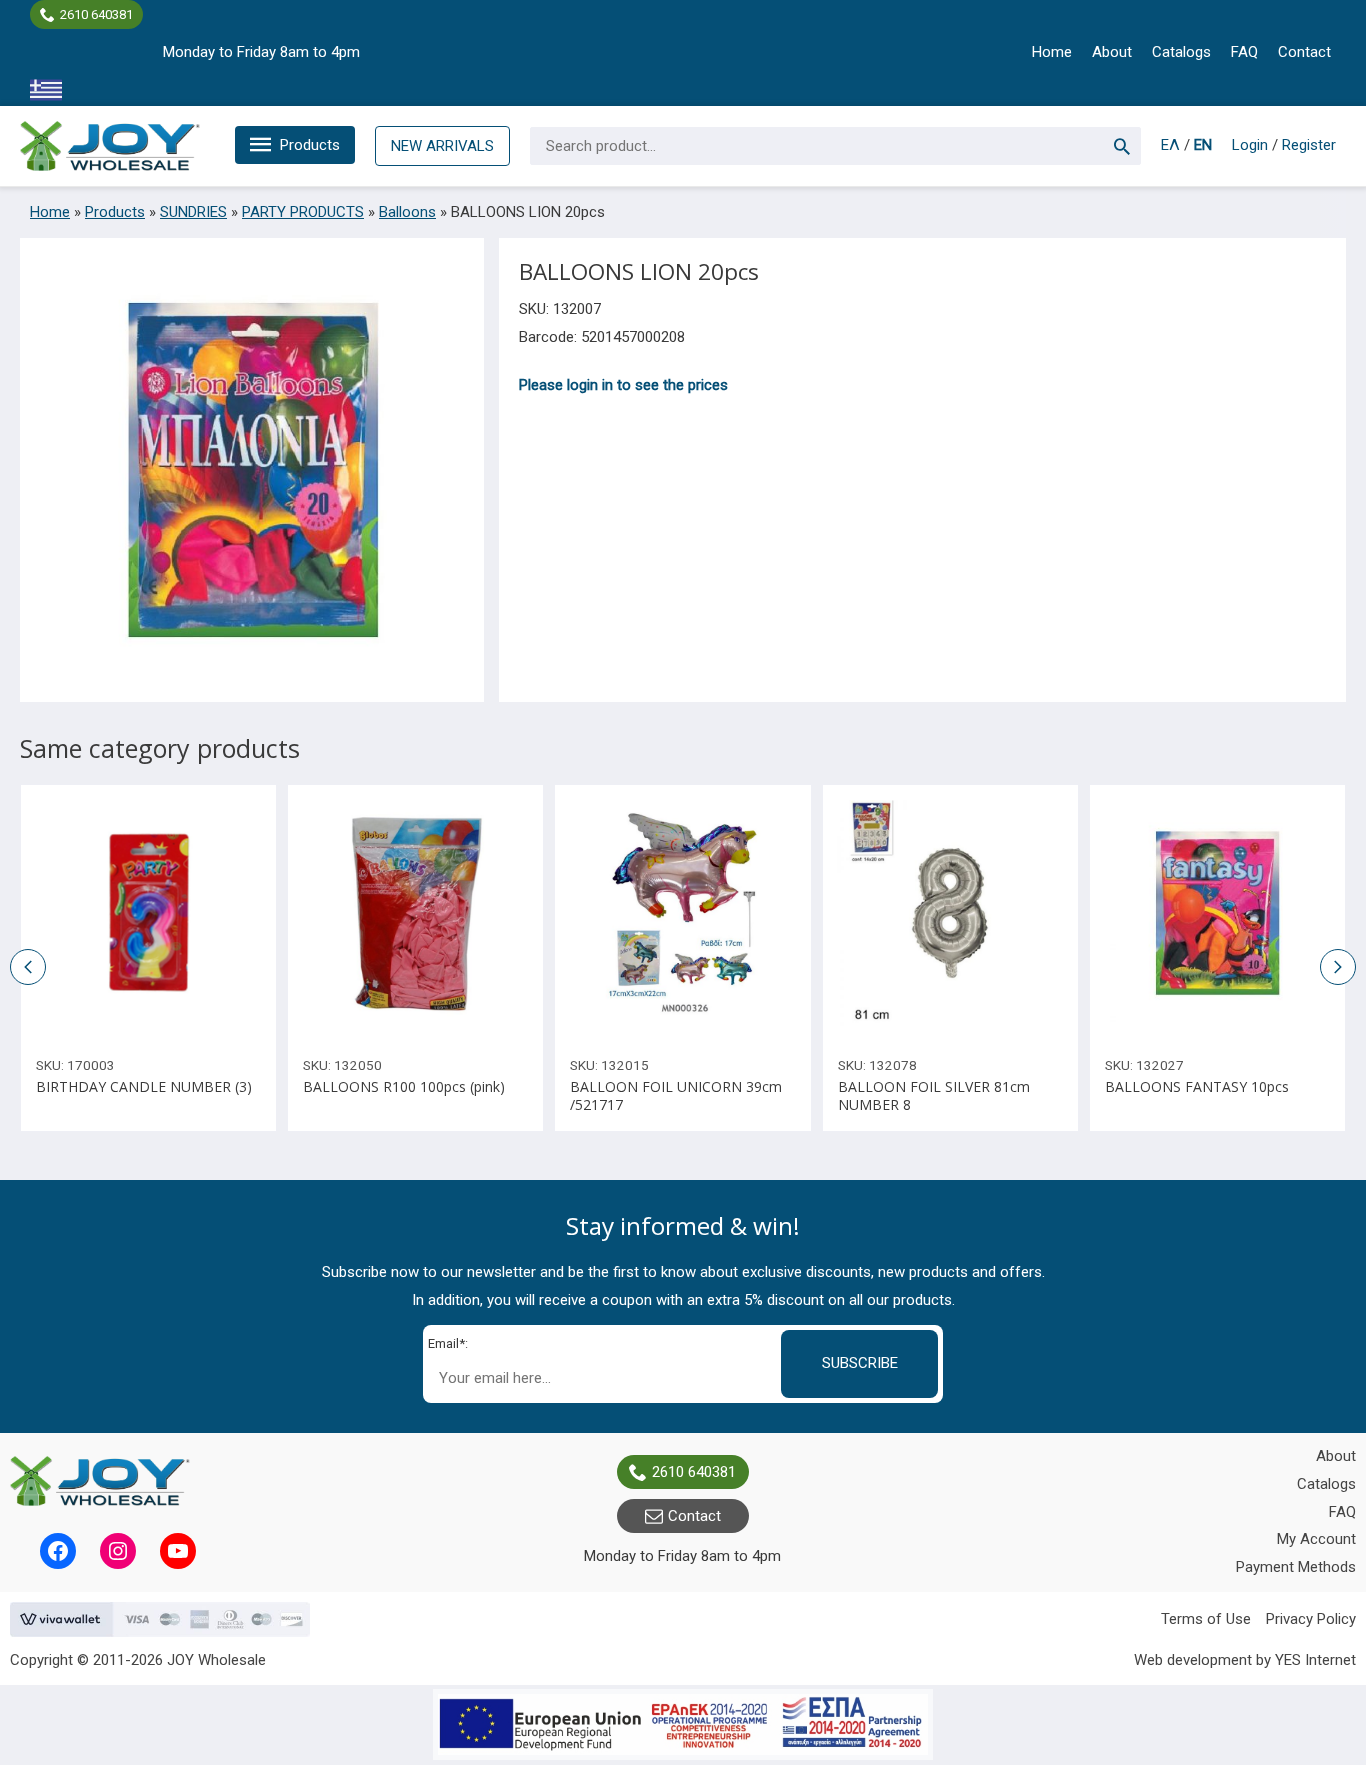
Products (310, 145)
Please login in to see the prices (623, 385)
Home (1052, 52)
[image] (148, 912)
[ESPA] (683, 1724)
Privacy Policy (1311, 1619)
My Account (1316, 1539)
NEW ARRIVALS (442, 146)
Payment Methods (1296, 1567)
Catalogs (1181, 52)
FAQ (1244, 52)
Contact (1304, 52)
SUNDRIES (193, 212)
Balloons (407, 212)
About (1112, 52)
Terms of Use (1206, 1619)
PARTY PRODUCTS (303, 212)
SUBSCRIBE (860, 1363)
